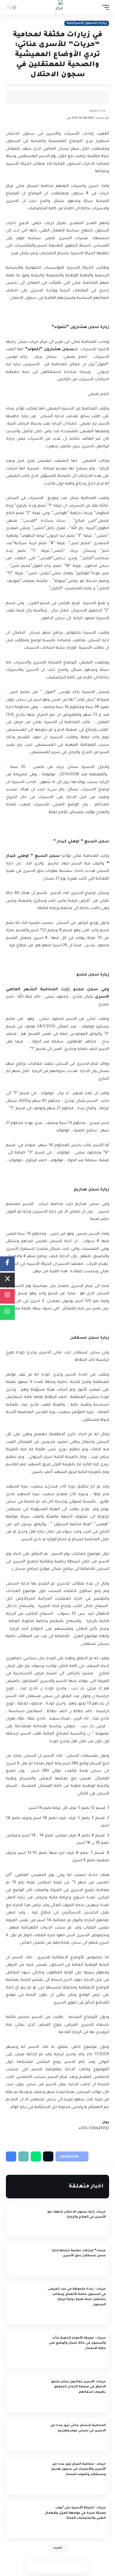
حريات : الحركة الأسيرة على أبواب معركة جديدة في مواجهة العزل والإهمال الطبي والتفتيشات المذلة (75, 2513)
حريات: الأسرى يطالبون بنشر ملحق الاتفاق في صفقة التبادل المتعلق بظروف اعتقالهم (78, 2387)
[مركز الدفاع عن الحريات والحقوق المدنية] (58, 7)
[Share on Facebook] (96, 97)
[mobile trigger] (104, 7)
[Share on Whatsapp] (57, 2567)
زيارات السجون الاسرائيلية (87, 23)
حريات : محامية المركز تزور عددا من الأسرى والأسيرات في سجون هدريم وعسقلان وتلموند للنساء (79, 2469)
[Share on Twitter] (87, 97)
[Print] (68, 97)
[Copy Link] (78, 97)
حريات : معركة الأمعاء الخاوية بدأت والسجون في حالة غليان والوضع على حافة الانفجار (77, 2343)
